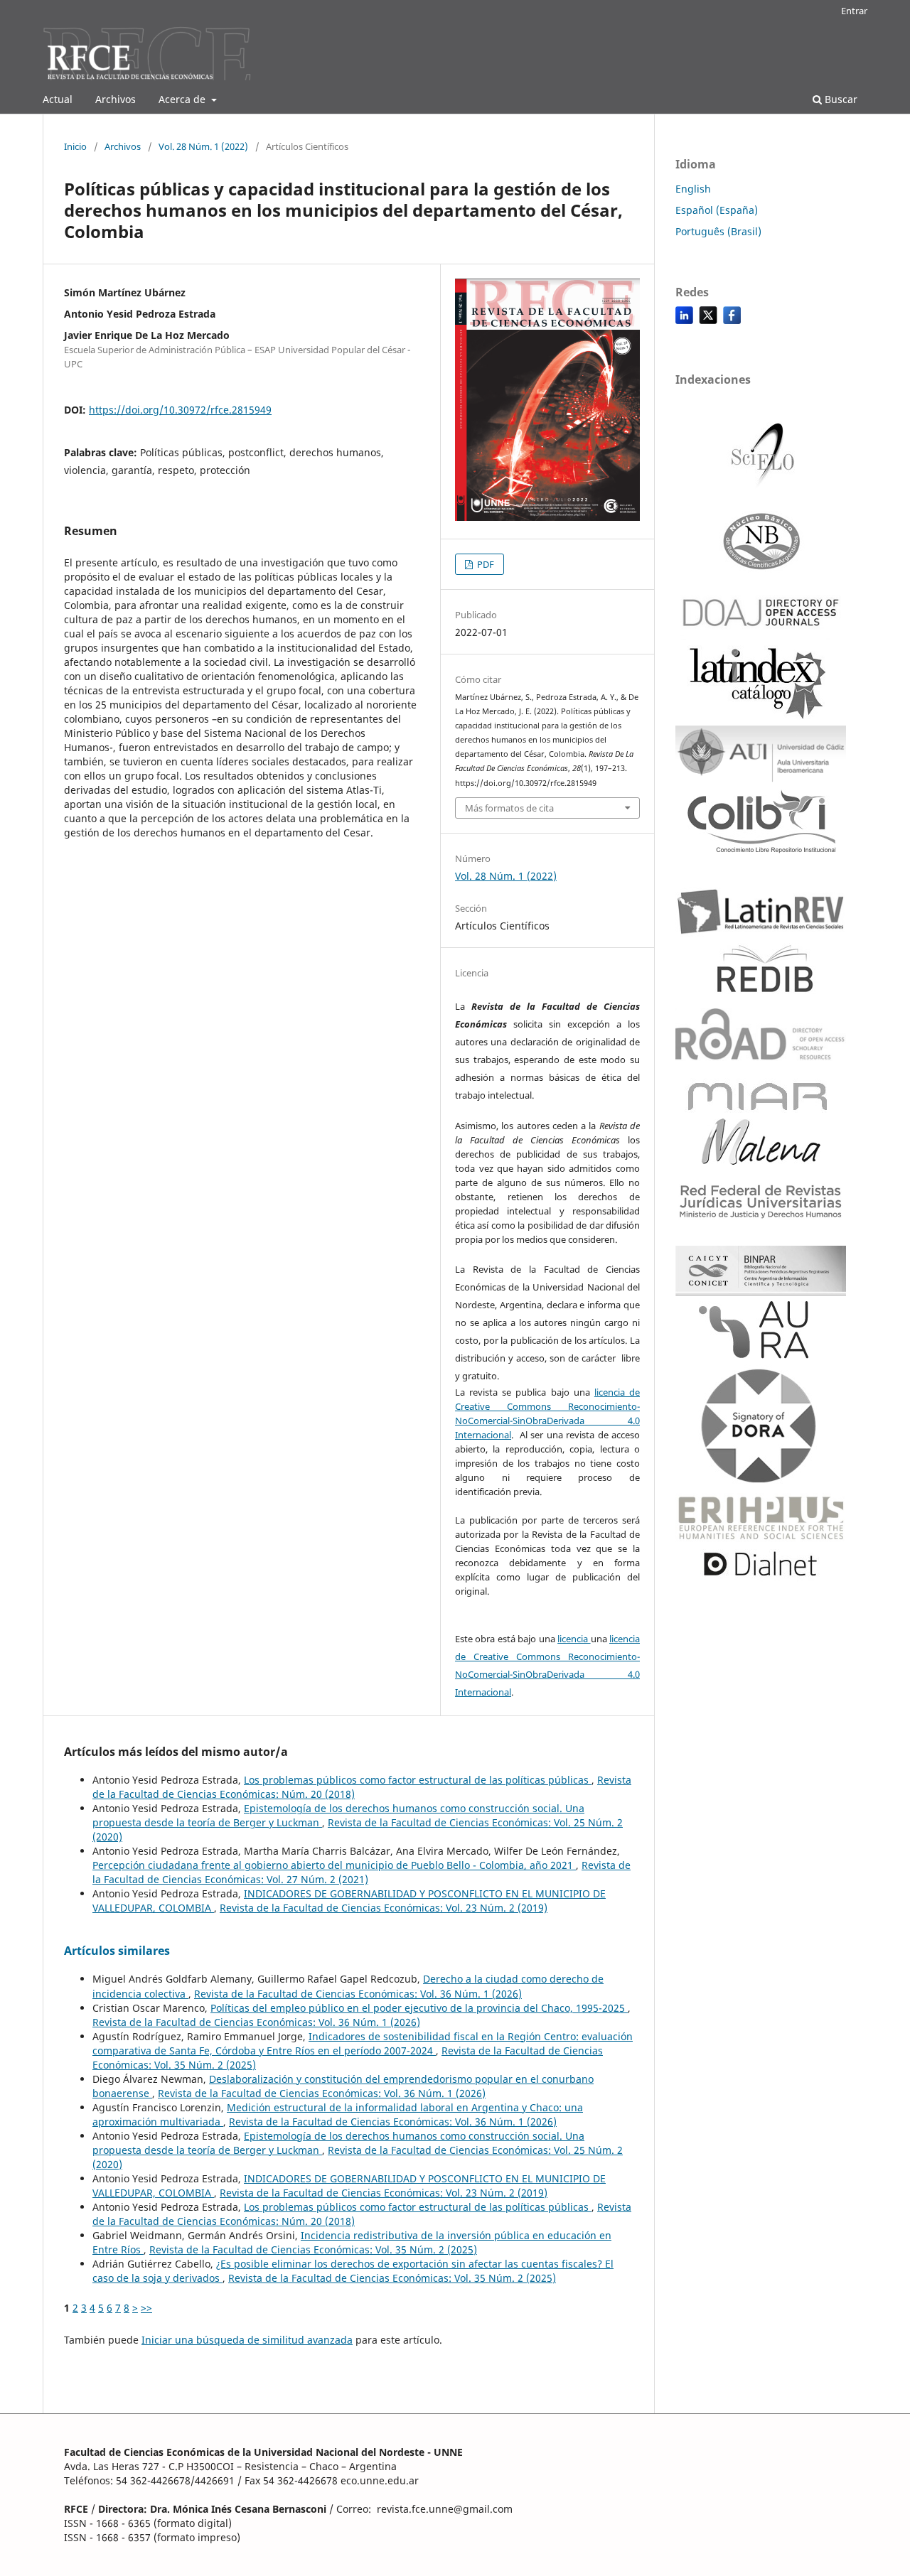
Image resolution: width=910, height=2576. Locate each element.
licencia (574, 1639)
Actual (58, 99)
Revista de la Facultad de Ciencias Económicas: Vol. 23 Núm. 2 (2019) (384, 1908)
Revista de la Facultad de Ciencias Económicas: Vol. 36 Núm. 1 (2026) (358, 1994)
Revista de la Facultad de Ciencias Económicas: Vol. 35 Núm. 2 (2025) (313, 2249)
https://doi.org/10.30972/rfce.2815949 (180, 410)
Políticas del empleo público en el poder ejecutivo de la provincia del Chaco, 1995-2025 (419, 2008)
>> (146, 2308)
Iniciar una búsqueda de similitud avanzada (247, 2340)
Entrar (854, 11)
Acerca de (183, 99)
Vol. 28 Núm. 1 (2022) (203, 146)
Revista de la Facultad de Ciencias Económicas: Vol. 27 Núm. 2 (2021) (362, 1872)
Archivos (116, 99)
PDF (485, 564)
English (693, 189)
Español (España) (717, 210)
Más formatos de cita (509, 808)
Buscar (840, 99)
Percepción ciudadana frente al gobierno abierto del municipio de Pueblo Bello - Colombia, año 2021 (334, 1865)
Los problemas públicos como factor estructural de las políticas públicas (418, 1780)
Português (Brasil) (718, 231)
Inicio (75, 146)
